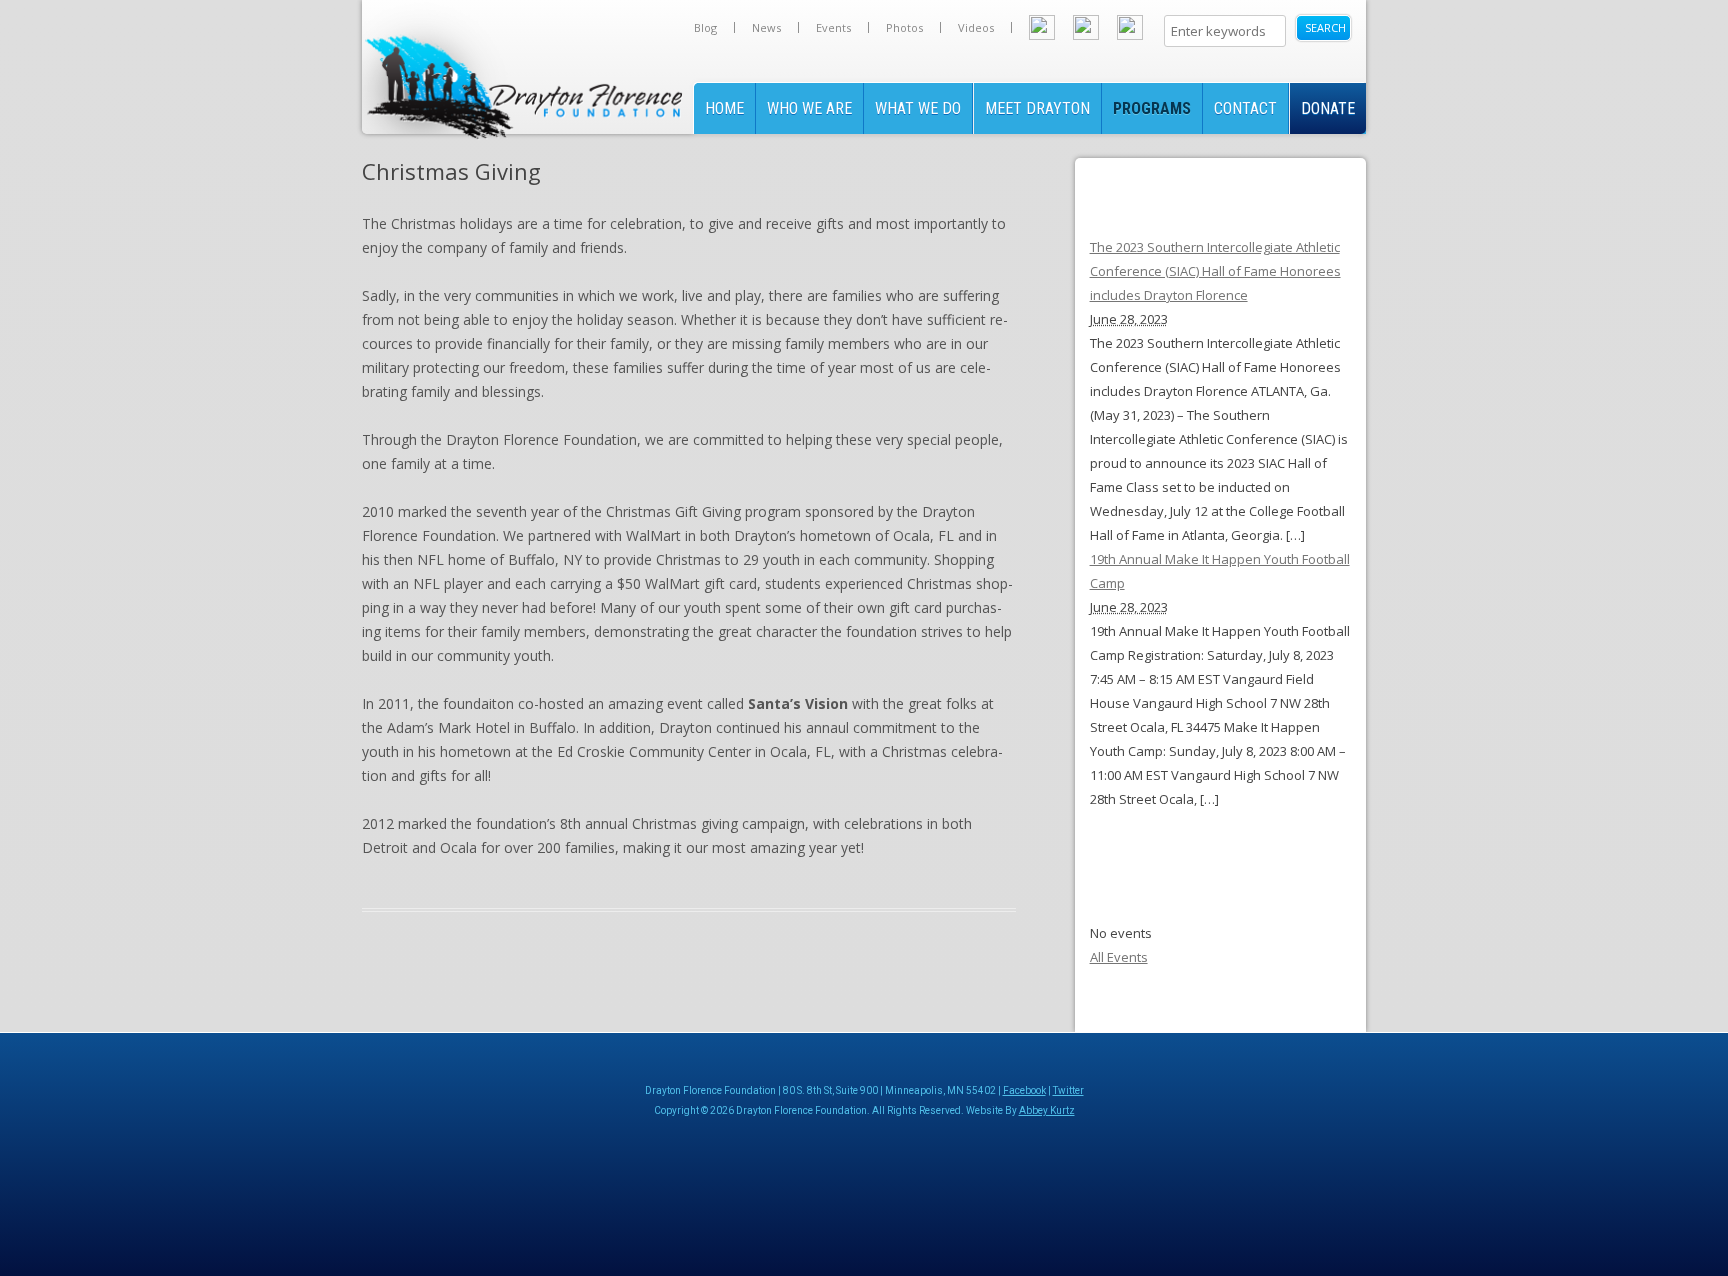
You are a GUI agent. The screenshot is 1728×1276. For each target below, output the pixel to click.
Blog (705, 27)
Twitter (1068, 1090)
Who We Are (809, 108)
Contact (1245, 108)
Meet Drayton (1037, 108)
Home (724, 108)
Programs (1152, 108)
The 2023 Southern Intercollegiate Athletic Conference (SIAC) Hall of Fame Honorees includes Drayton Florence (1215, 271)
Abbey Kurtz (1047, 1110)
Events (833, 27)
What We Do (918, 108)
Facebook (1024, 1090)
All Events (1119, 957)
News (766, 27)
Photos (904, 27)
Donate (1328, 108)
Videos (976, 27)
